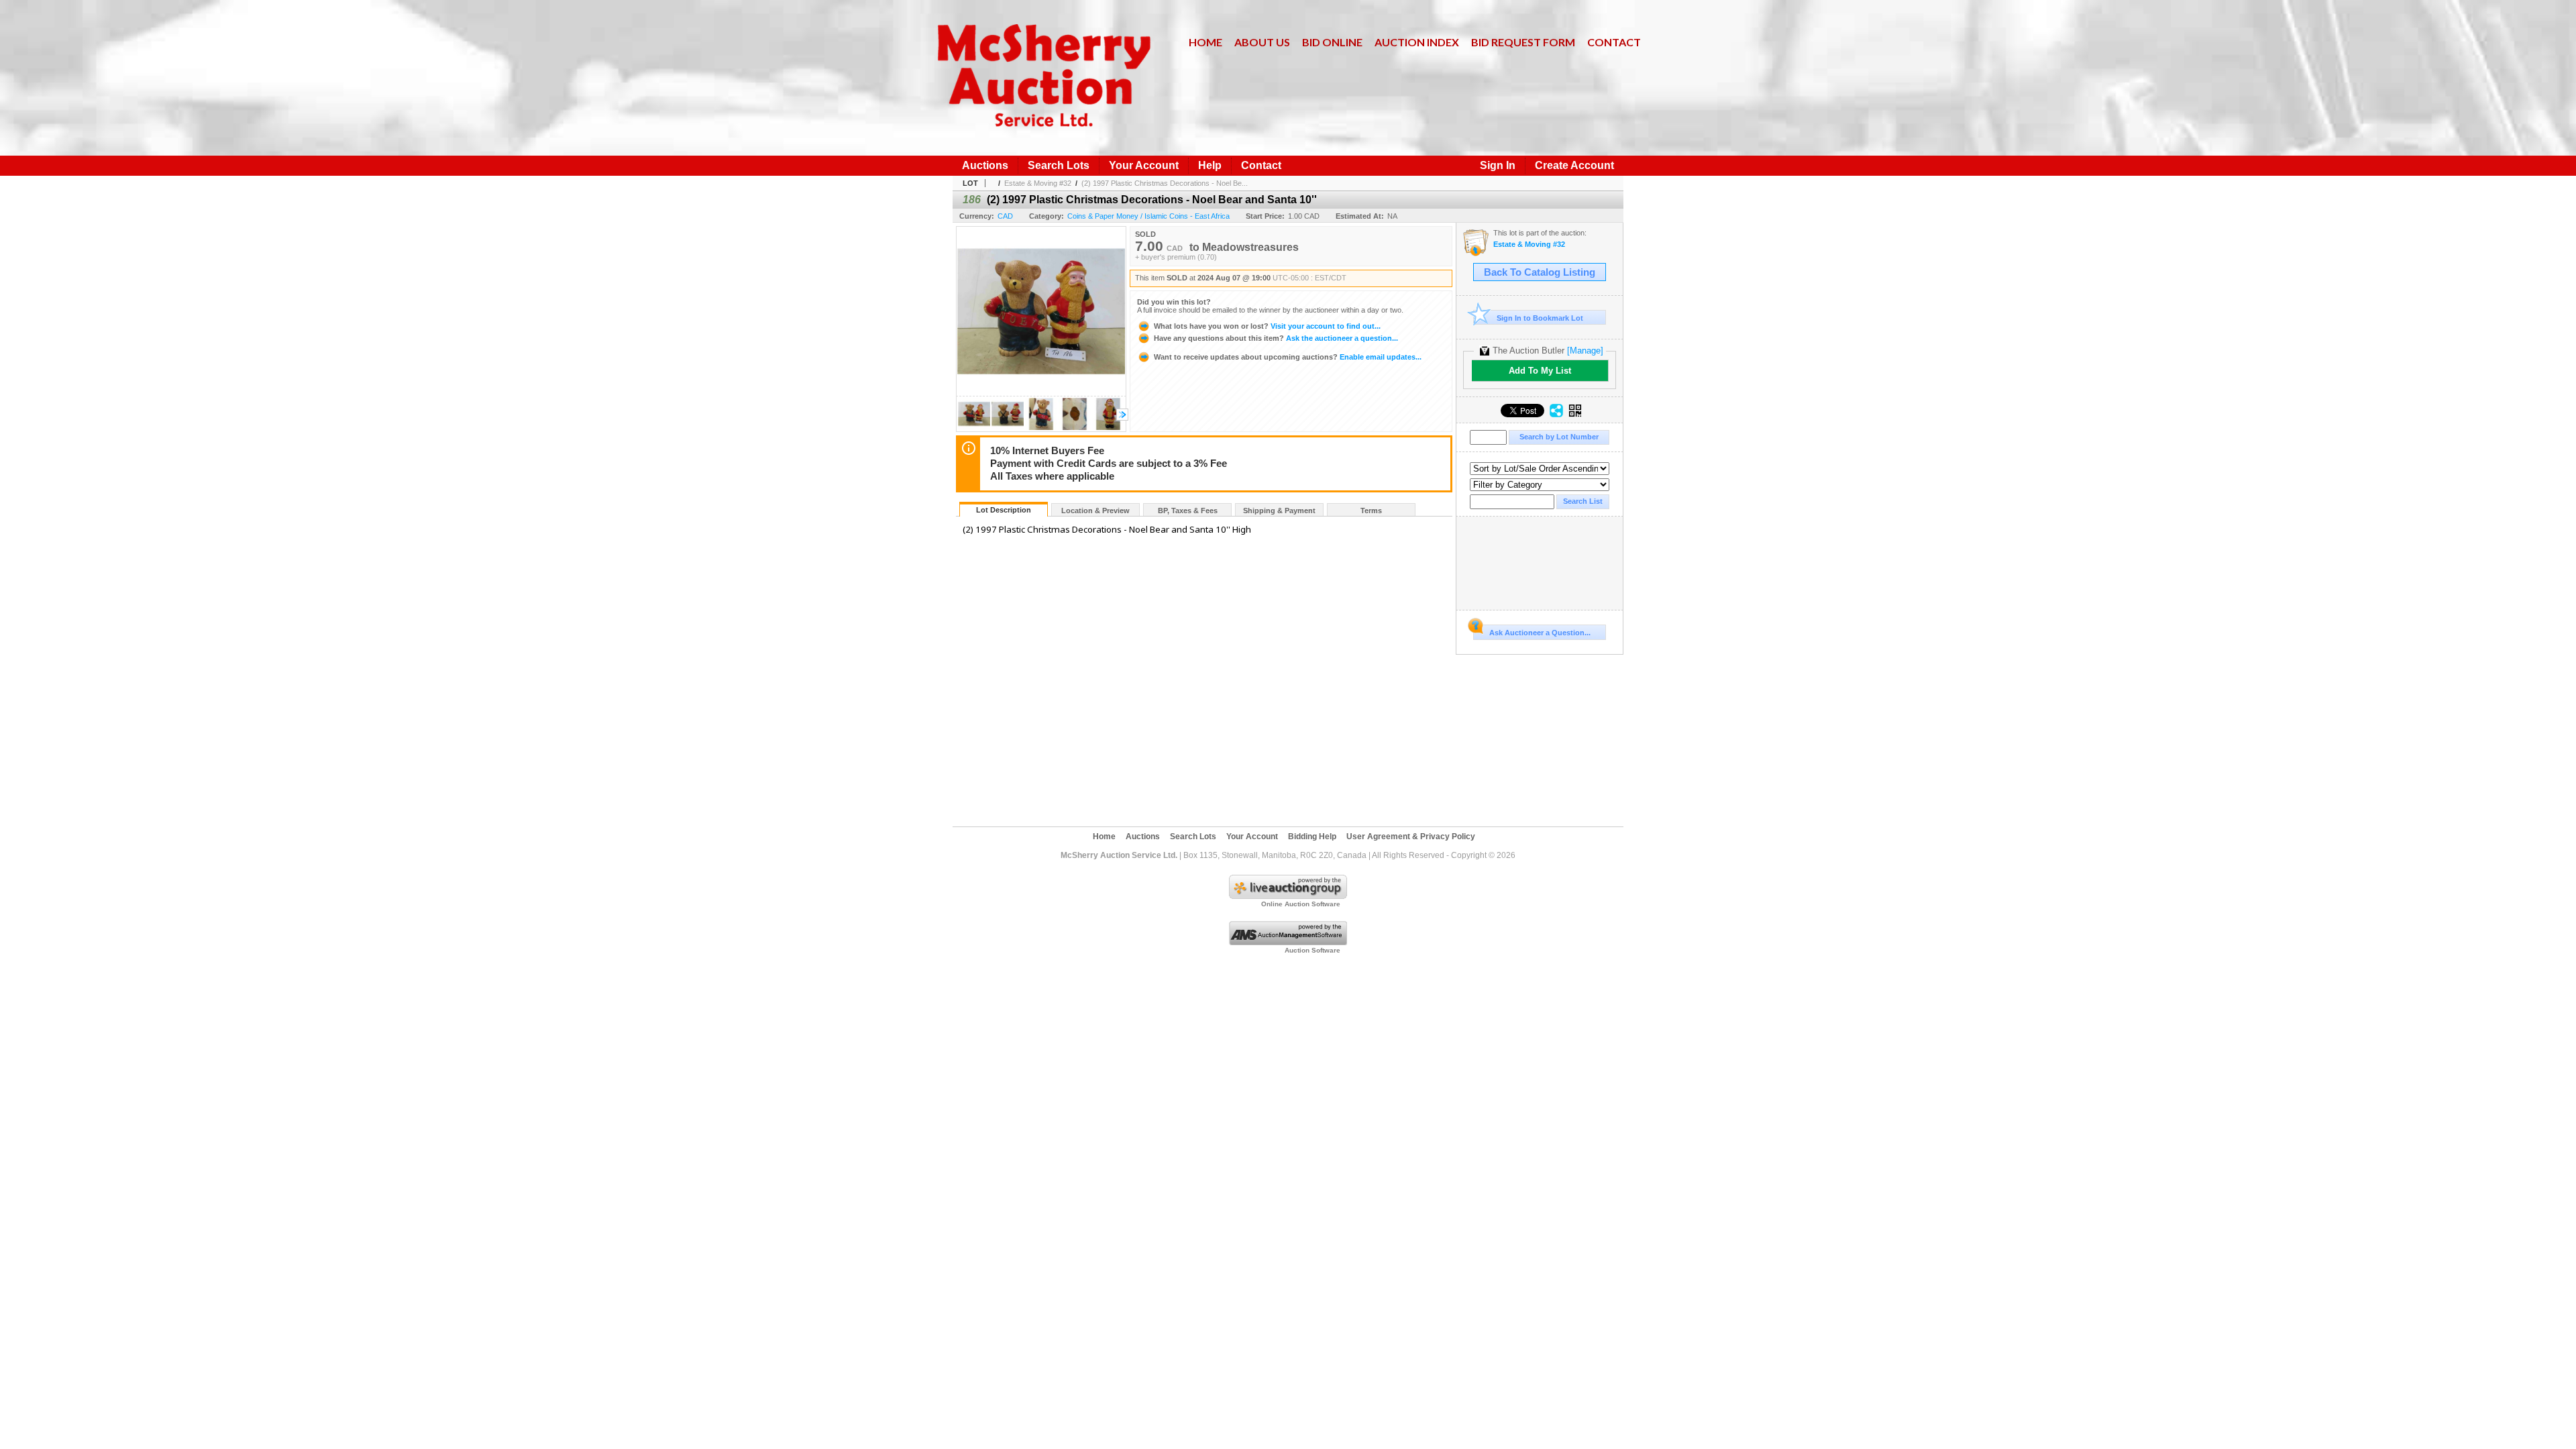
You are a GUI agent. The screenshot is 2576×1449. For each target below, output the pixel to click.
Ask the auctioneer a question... (1276, 338)
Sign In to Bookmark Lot (1540, 318)
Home (1205, 42)
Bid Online (1332, 42)
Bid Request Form (1523, 42)
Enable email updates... (1288, 357)
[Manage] (1585, 351)
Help (1210, 165)
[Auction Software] (1288, 943)
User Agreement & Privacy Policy (1411, 837)
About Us (1262, 42)
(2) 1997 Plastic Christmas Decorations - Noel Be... (1165, 183)
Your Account (1144, 165)
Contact (1614, 42)
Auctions (985, 165)
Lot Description (1004, 510)
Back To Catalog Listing (1540, 272)
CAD (1005, 216)
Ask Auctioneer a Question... (1540, 633)
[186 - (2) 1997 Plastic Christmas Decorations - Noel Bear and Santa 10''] (974, 428)
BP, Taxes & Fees (1188, 511)
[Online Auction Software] (1288, 896)
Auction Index (1417, 42)
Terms (1371, 511)
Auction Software (1312, 950)
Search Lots (1059, 165)
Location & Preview (1095, 511)
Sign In (1498, 165)
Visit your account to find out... (1267, 326)
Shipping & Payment (1279, 511)
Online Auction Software (1301, 904)
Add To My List (1540, 371)
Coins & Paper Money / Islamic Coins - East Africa (1148, 216)
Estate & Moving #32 (1038, 183)
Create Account (1574, 165)
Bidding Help (1312, 837)
